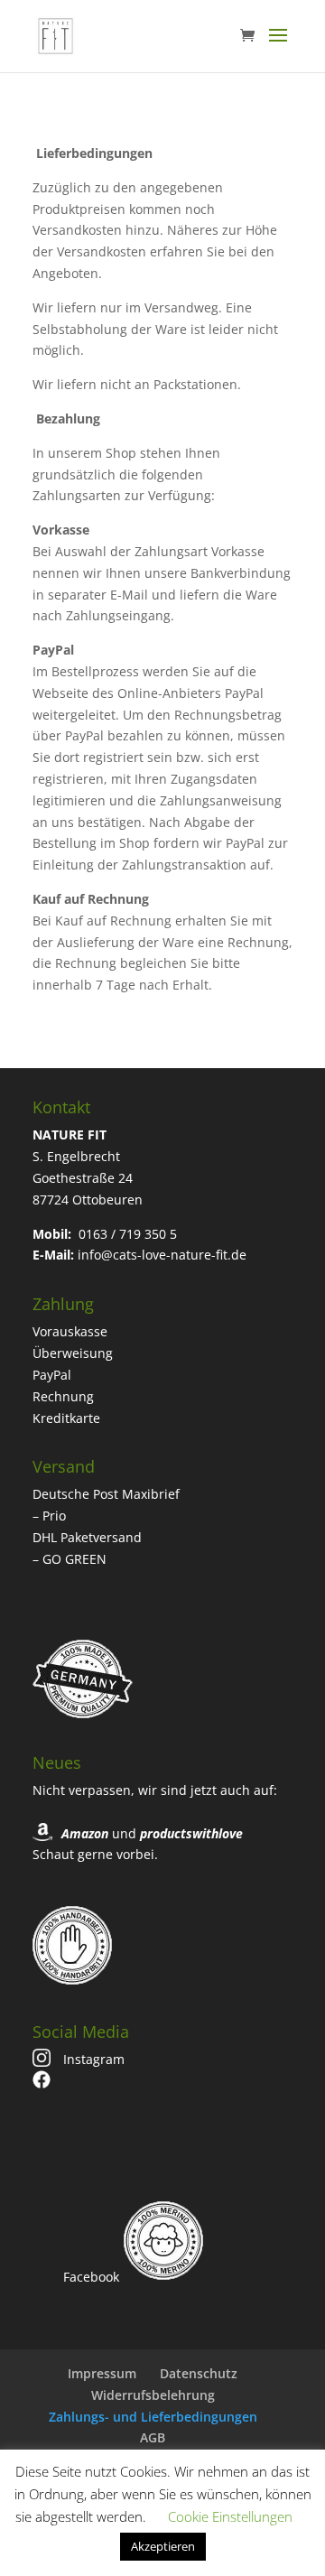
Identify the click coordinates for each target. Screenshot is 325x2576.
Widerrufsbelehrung (153, 2395)
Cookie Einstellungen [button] (230, 2516)
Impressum (102, 2373)
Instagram (92, 2059)
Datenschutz (199, 2373)
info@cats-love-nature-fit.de (162, 1255)
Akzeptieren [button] (163, 2546)
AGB (153, 2437)
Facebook (89, 2277)
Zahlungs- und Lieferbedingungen (153, 2417)
